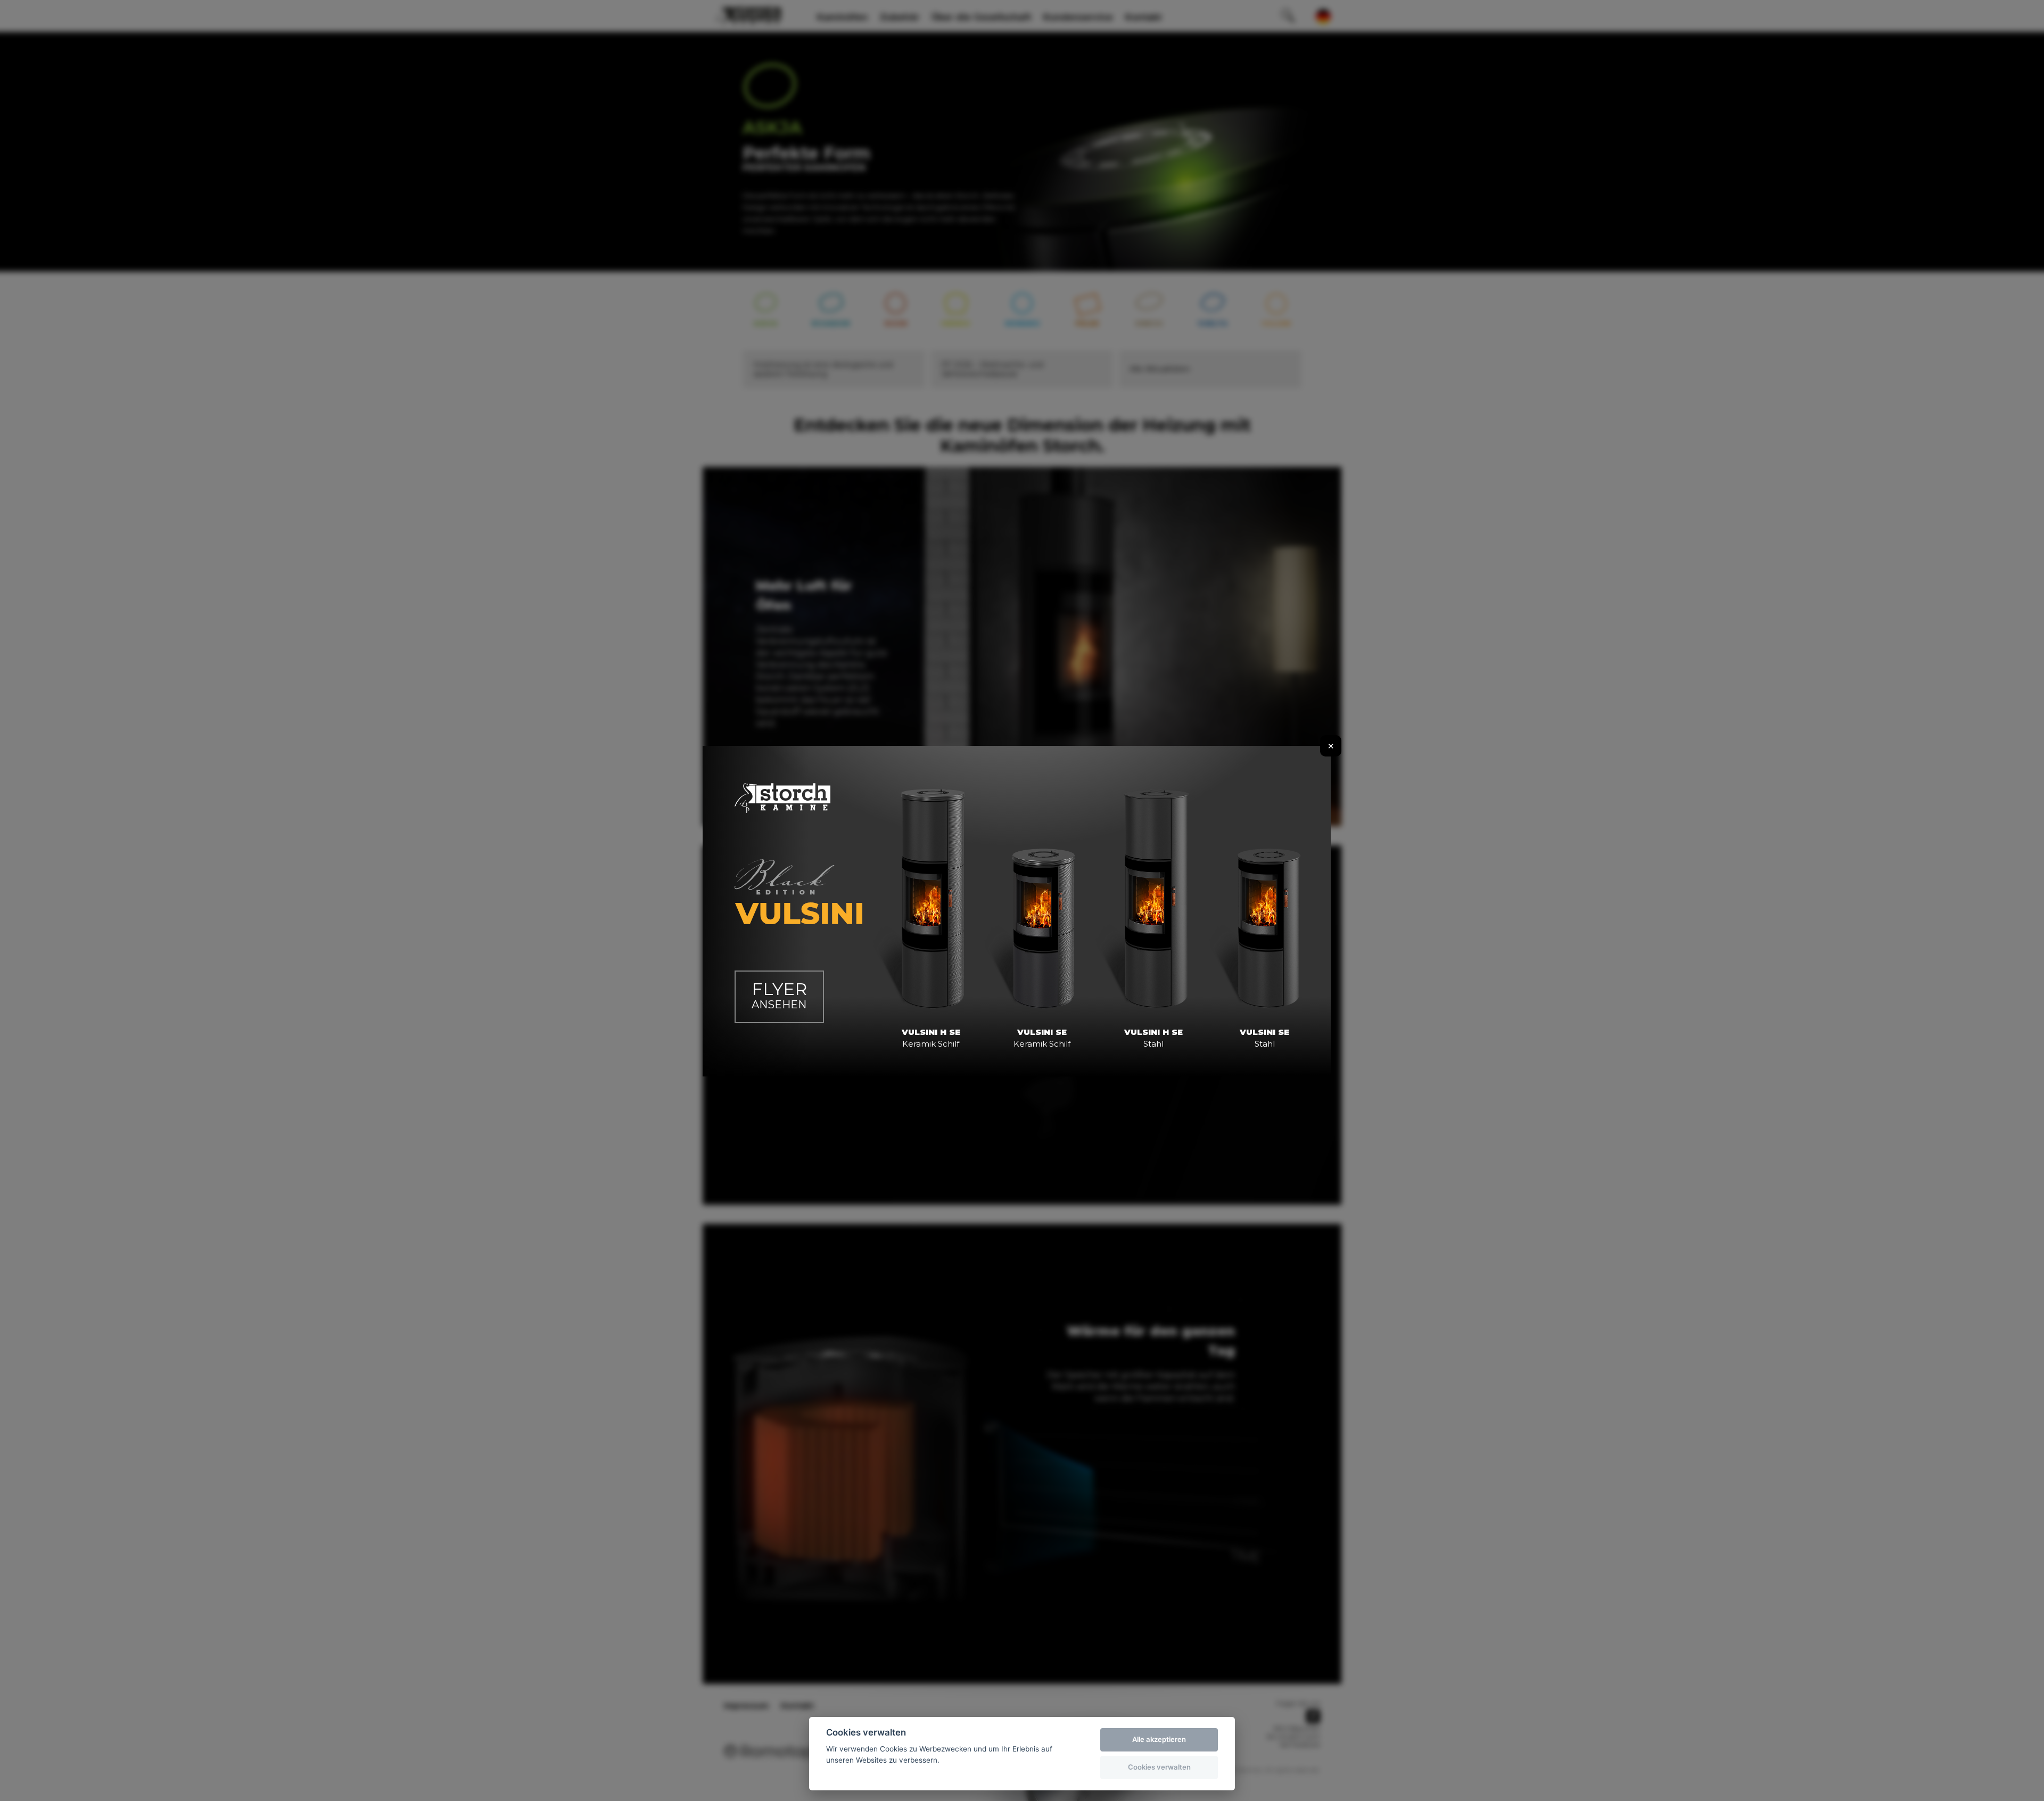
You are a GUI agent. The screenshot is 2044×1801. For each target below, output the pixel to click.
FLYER (779, 995)
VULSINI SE (1042, 1038)
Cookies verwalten (1159, 1767)
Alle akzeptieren (1159, 1739)
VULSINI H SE (931, 1038)
